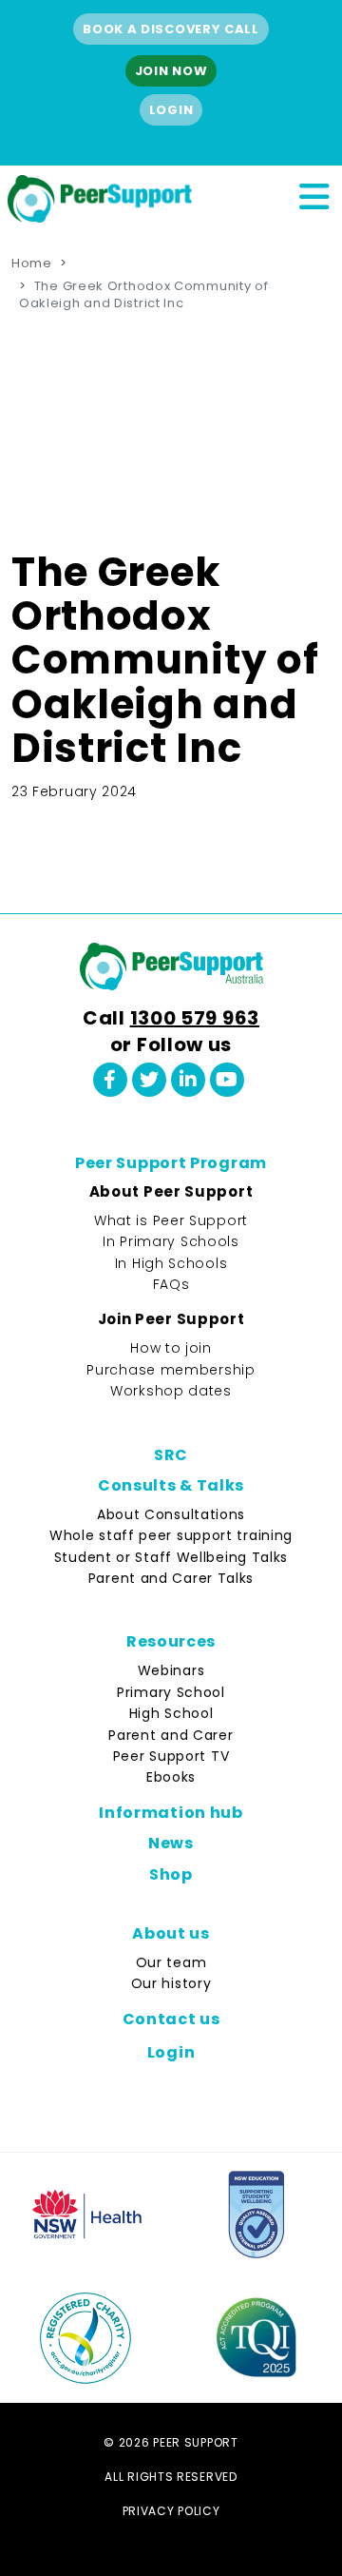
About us (171, 1933)
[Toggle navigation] (313, 194)
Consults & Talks (171, 1485)
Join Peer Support (171, 1319)
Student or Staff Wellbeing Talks (171, 1557)
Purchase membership (171, 1370)
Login (171, 110)
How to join (171, 1348)
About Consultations (171, 1514)
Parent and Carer (171, 1735)
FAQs (171, 1284)
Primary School (171, 1692)
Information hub (171, 1813)
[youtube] (227, 1080)
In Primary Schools (171, 1241)
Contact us (171, 2019)
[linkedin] (188, 1080)
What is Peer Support (171, 1220)
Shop (171, 1874)
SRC (171, 1455)
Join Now (171, 71)
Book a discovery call (171, 29)
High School (171, 1713)
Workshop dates (171, 1391)
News (171, 1843)
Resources (171, 1641)
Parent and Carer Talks (171, 1578)
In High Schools (171, 1263)
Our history (171, 1983)
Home (32, 263)
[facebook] (110, 1080)
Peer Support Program (171, 1163)
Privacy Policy (171, 2511)
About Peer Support (171, 1191)
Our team (171, 1962)
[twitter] (149, 1080)
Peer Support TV (171, 1756)
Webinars (171, 1670)
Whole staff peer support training (171, 1535)
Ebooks (171, 1777)
